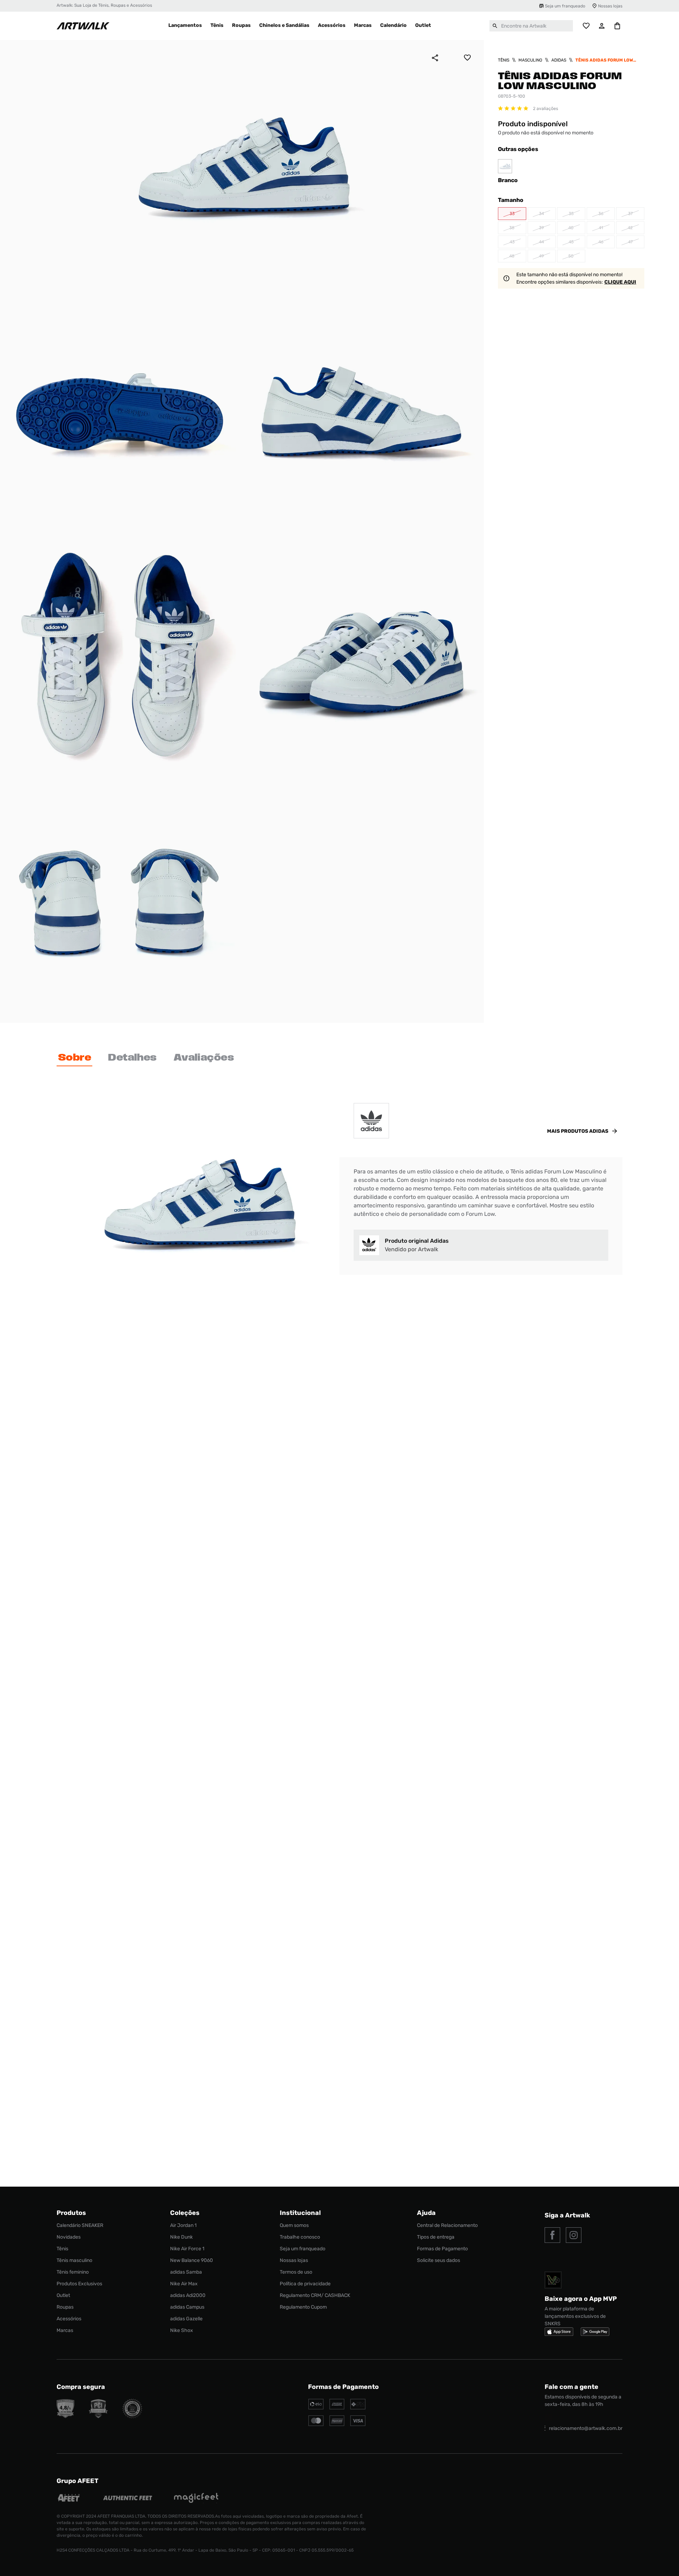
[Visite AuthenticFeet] (128, 2499)
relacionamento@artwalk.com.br (586, 2428)
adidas (559, 60)
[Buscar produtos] (495, 26)
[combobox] (531, 26)
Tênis (504, 60)
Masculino (530, 60)
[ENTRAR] (602, 26)
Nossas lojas (610, 6)
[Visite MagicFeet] (196, 2499)
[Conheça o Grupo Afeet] (69, 2499)
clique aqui (620, 282)
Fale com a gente (571, 2387)
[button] (512, 214)
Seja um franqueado (565, 6)
